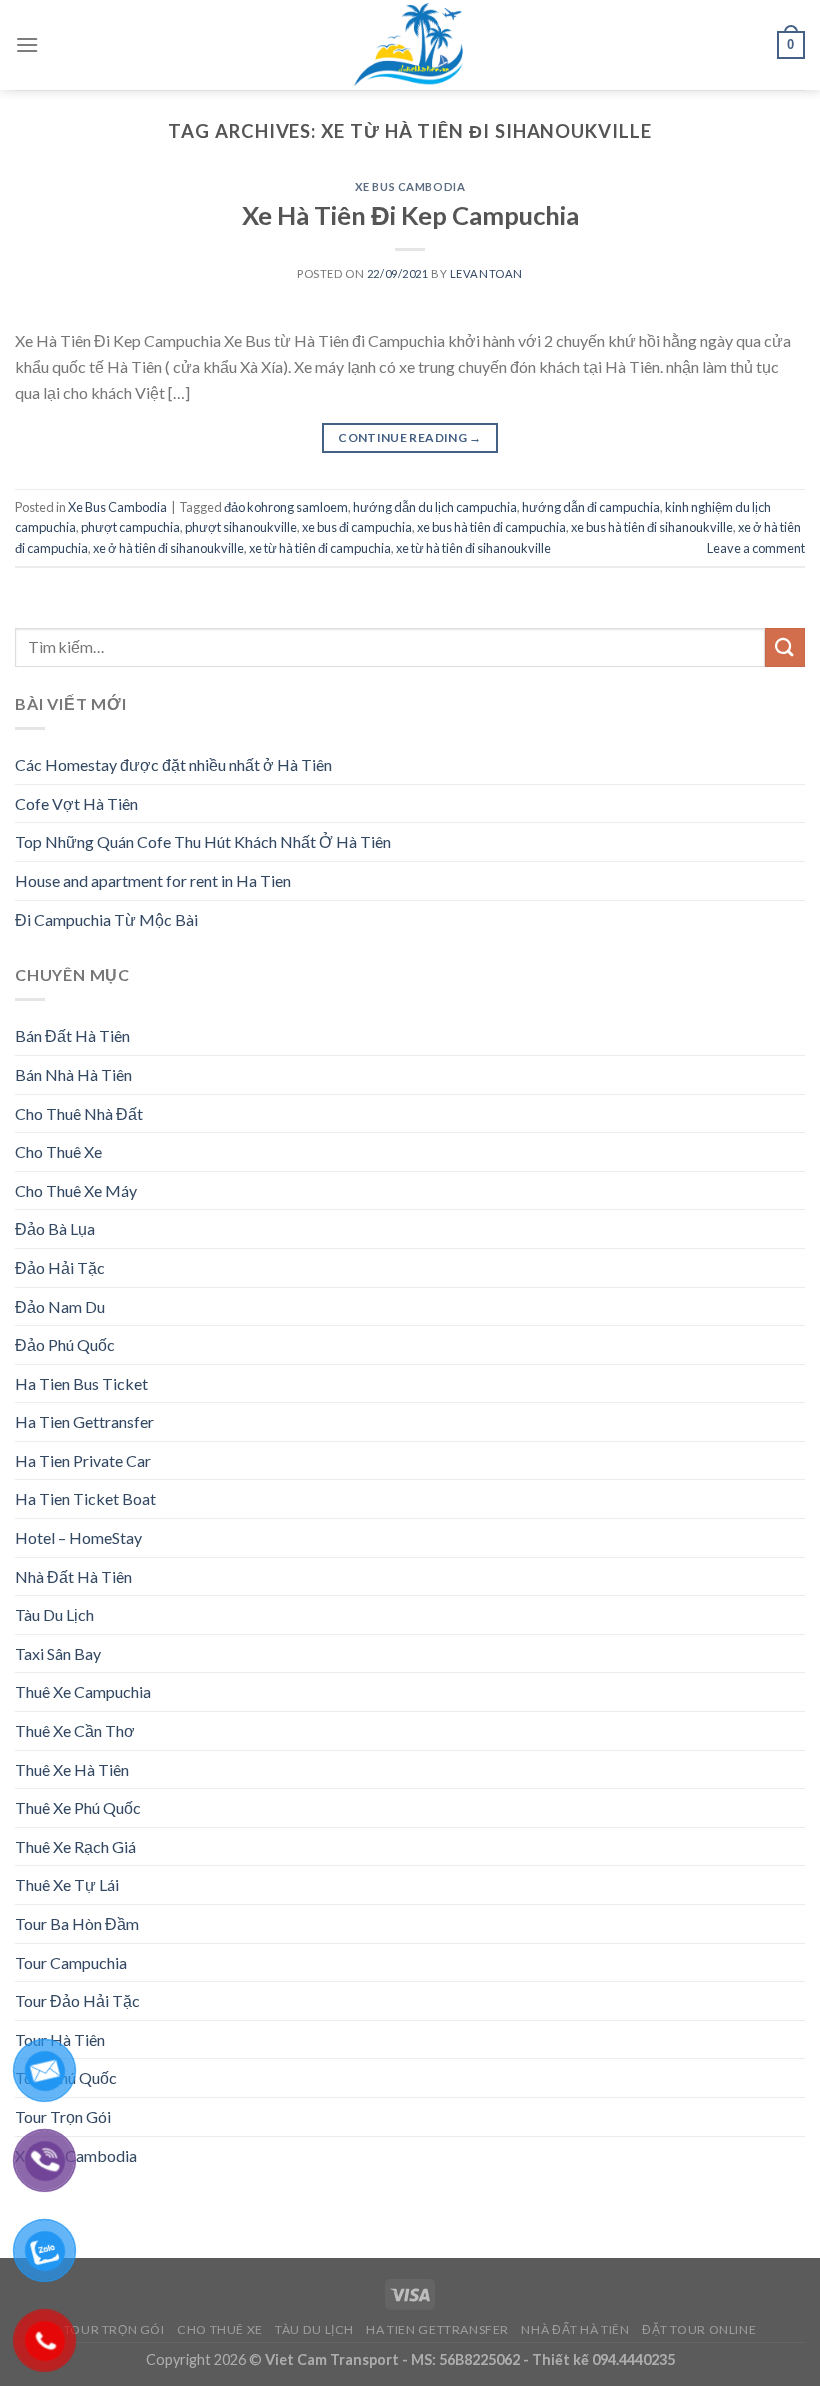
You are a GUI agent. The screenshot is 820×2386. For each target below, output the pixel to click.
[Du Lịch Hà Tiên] (410, 45)
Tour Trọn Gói (114, 2329)
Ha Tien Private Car (83, 1460)
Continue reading (410, 437)
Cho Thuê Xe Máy (76, 1190)
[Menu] (27, 44)
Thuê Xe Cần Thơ (75, 1730)
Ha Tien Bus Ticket (81, 1383)
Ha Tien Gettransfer (84, 1421)
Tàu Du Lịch (54, 1614)
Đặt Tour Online (699, 2329)
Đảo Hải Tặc (60, 1267)
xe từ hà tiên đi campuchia (320, 548)
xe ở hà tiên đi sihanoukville (168, 548)
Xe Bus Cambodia (410, 186)
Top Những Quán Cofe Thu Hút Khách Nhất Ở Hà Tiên (203, 841)
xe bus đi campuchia (357, 527)
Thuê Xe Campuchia (83, 1691)
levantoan (486, 273)
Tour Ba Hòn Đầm (77, 1923)
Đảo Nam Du (60, 1306)
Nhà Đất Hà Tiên (73, 1576)
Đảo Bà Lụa (55, 1228)
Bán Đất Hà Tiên (72, 1035)
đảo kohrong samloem (286, 507)
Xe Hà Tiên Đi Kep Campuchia (410, 215)
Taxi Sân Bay (58, 1653)
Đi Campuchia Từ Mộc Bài (106, 919)
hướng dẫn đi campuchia (591, 507)
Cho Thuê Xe (58, 1151)
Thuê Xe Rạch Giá (75, 1846)
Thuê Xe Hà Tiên (72, 1769)
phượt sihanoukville (241, 527)
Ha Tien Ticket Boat (85, 1498)
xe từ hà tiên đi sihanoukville (473, 548)
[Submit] (785, 647)
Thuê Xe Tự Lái (67, 1884)
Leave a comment (756, 548)
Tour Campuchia (71, 1962)
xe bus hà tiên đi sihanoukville (652, 527)
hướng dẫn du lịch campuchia (435, 507)
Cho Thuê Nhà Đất (79, 1113)
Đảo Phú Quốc (65, 1344)
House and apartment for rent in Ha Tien (153, 880)
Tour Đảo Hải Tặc (77, 2000)
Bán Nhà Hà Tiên (73, 1074)
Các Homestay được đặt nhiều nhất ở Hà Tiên (173, 764)
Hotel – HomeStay (78, 1537)
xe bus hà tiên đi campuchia (491, 527)
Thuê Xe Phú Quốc (78, 1807)
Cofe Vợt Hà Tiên (76, 803)
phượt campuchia (130, 527)
